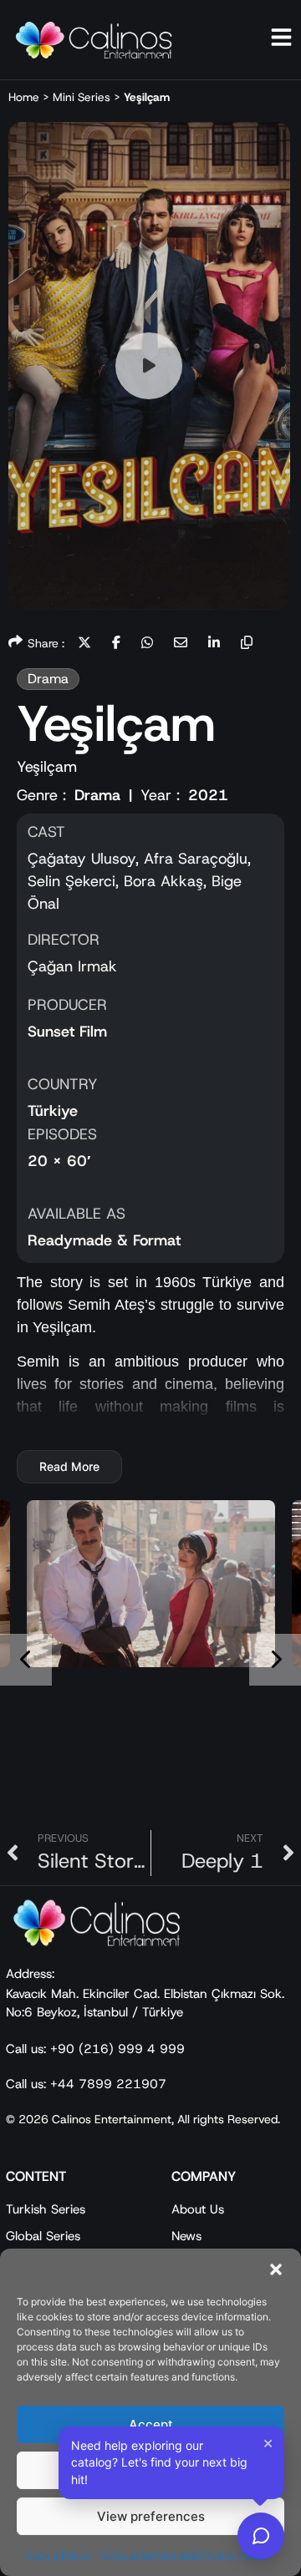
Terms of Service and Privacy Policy (183, 2555)
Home (24, 97)
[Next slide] (275, 1660)
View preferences (151, 2516)
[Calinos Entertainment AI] (261, 2536)
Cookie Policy (58, 2555)
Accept (151, 2424)
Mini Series (82, 97)
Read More (69, 1466)
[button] (276, 2269)
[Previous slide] (26, 1660)
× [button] (268, 2442)
